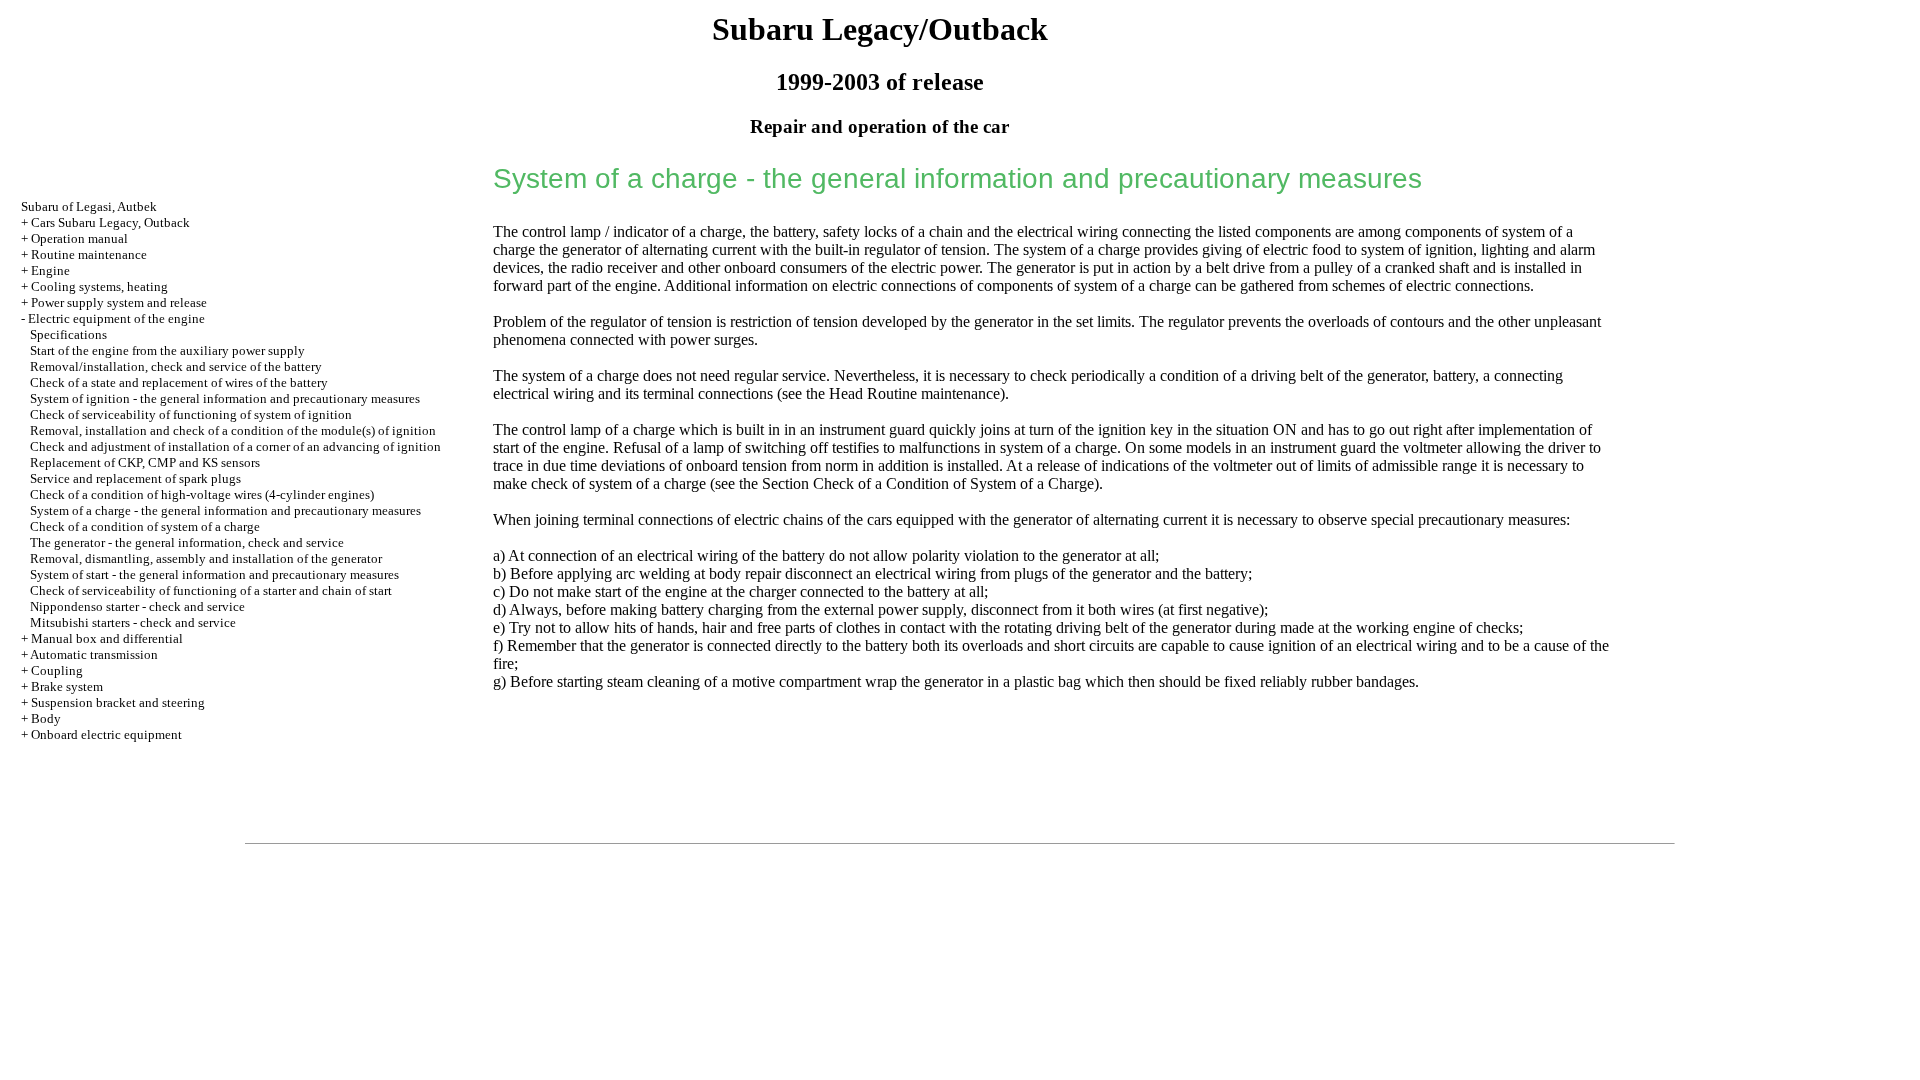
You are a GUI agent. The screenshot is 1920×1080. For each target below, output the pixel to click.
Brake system (67, 686)
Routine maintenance (89, 254)
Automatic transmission (94, 654)
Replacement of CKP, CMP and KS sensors (145, 462)
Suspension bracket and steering (118, 702)
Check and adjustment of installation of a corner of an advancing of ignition (235, 446)
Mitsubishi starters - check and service (133, 622)
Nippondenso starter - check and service (137, 606)
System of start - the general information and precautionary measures (214, 574)
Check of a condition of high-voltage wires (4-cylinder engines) (202, 494)
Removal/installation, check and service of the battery (176, 366)
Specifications (68, 334)
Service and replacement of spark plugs (135, 478)
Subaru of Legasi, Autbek (89, 206)
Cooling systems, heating (99, 286)
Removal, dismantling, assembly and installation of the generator (206, 558)
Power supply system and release (119, 302)
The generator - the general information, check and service (187, 542)
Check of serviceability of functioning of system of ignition (191, 414)
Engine (50, 270)
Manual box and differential (107, 638)
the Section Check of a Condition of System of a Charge (916, 483)
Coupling (57, 670)
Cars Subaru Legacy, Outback (110, 222)
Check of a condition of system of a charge (145, 526)
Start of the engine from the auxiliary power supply (167, 350)
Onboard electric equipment (106, 734)
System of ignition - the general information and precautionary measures (225, 398)
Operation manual (79, 238)
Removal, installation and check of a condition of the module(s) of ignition (233, 430)
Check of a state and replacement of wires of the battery (179, 382)
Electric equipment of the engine (116, 318)
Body (46, 718)
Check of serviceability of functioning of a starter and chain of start (211, 590)
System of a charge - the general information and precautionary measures (225, 510)
